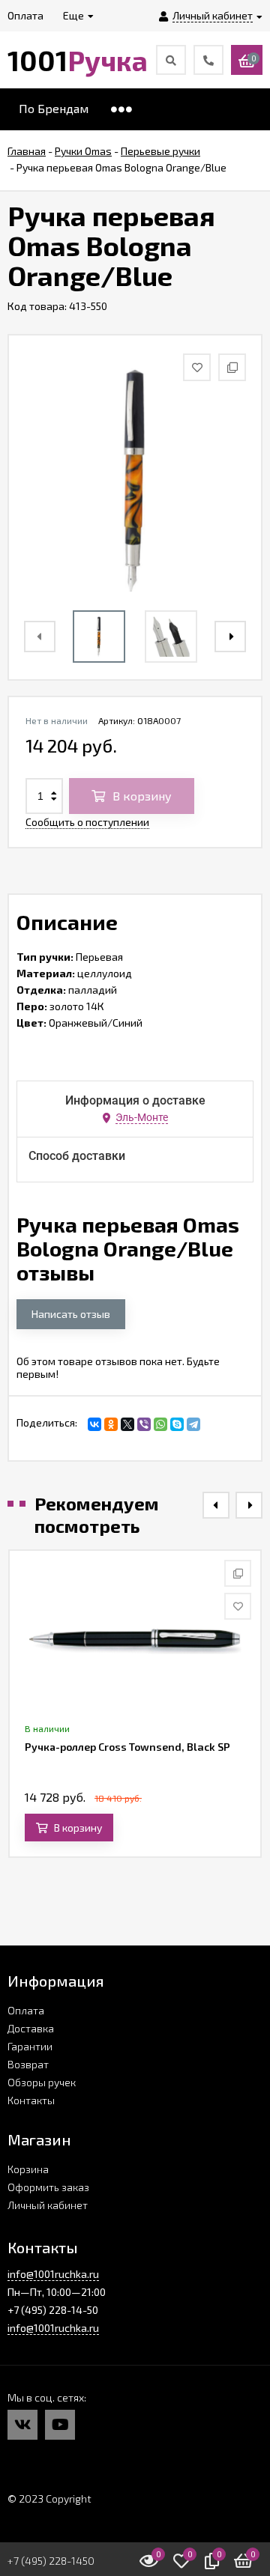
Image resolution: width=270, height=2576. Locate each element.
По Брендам (54, 108)
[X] (127, 1424)
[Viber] (144, 1424)
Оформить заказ (48, 2187)
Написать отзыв (71, 1314)
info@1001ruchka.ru (53, 2274)
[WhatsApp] (160, 1424)
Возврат (28, 2064)
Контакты (31, 2100)
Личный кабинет (48, 2205)
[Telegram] (193, 1424)
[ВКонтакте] (94, 1424)
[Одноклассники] (111, 1424)
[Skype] (177, 1424)
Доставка (31, 2028)
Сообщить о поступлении (87, 822)
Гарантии (30, 2046)
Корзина (28, 2169)
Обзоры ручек (42, 2082)
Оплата (26, 2010)
